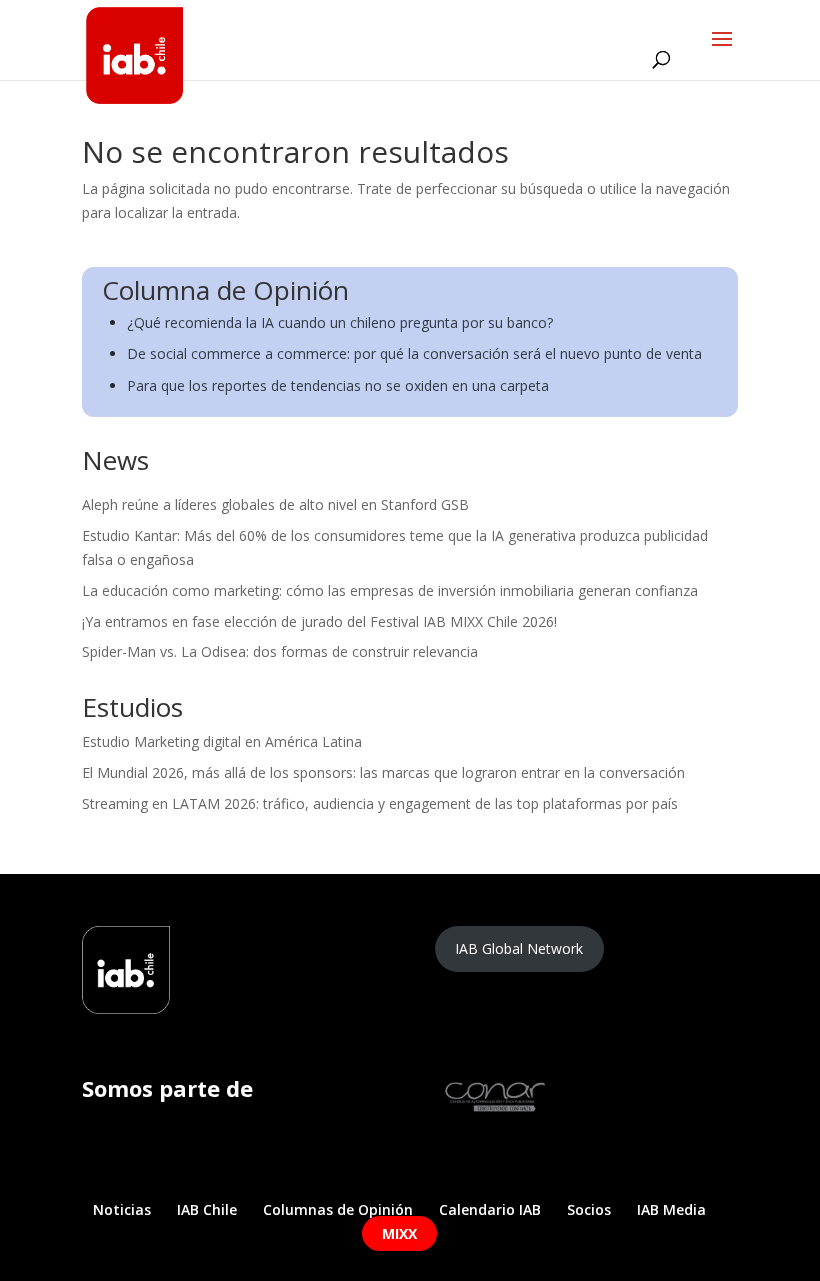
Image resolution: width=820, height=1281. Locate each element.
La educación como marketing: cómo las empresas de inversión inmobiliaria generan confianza (390, 590)
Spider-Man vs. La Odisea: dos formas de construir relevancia (280, 651)
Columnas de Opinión (338, 1209)
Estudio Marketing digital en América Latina (222, 741)
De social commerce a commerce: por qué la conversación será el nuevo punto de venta (414, 353)
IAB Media (671, 1209)
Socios (589, 1209)
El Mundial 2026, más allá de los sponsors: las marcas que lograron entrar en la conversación (383, 772)
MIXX (399, 1233)
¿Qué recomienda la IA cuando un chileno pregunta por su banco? (340, 322)
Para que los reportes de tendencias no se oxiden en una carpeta (338, 385)
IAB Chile (207, 1209)
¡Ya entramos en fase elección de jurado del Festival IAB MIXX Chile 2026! (319, 621)
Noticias (122, 1209)
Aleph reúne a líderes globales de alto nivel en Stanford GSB (275, 504)
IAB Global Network (519, 948)
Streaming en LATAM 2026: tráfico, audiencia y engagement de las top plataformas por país (380, 803)
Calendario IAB (490, 1209)
